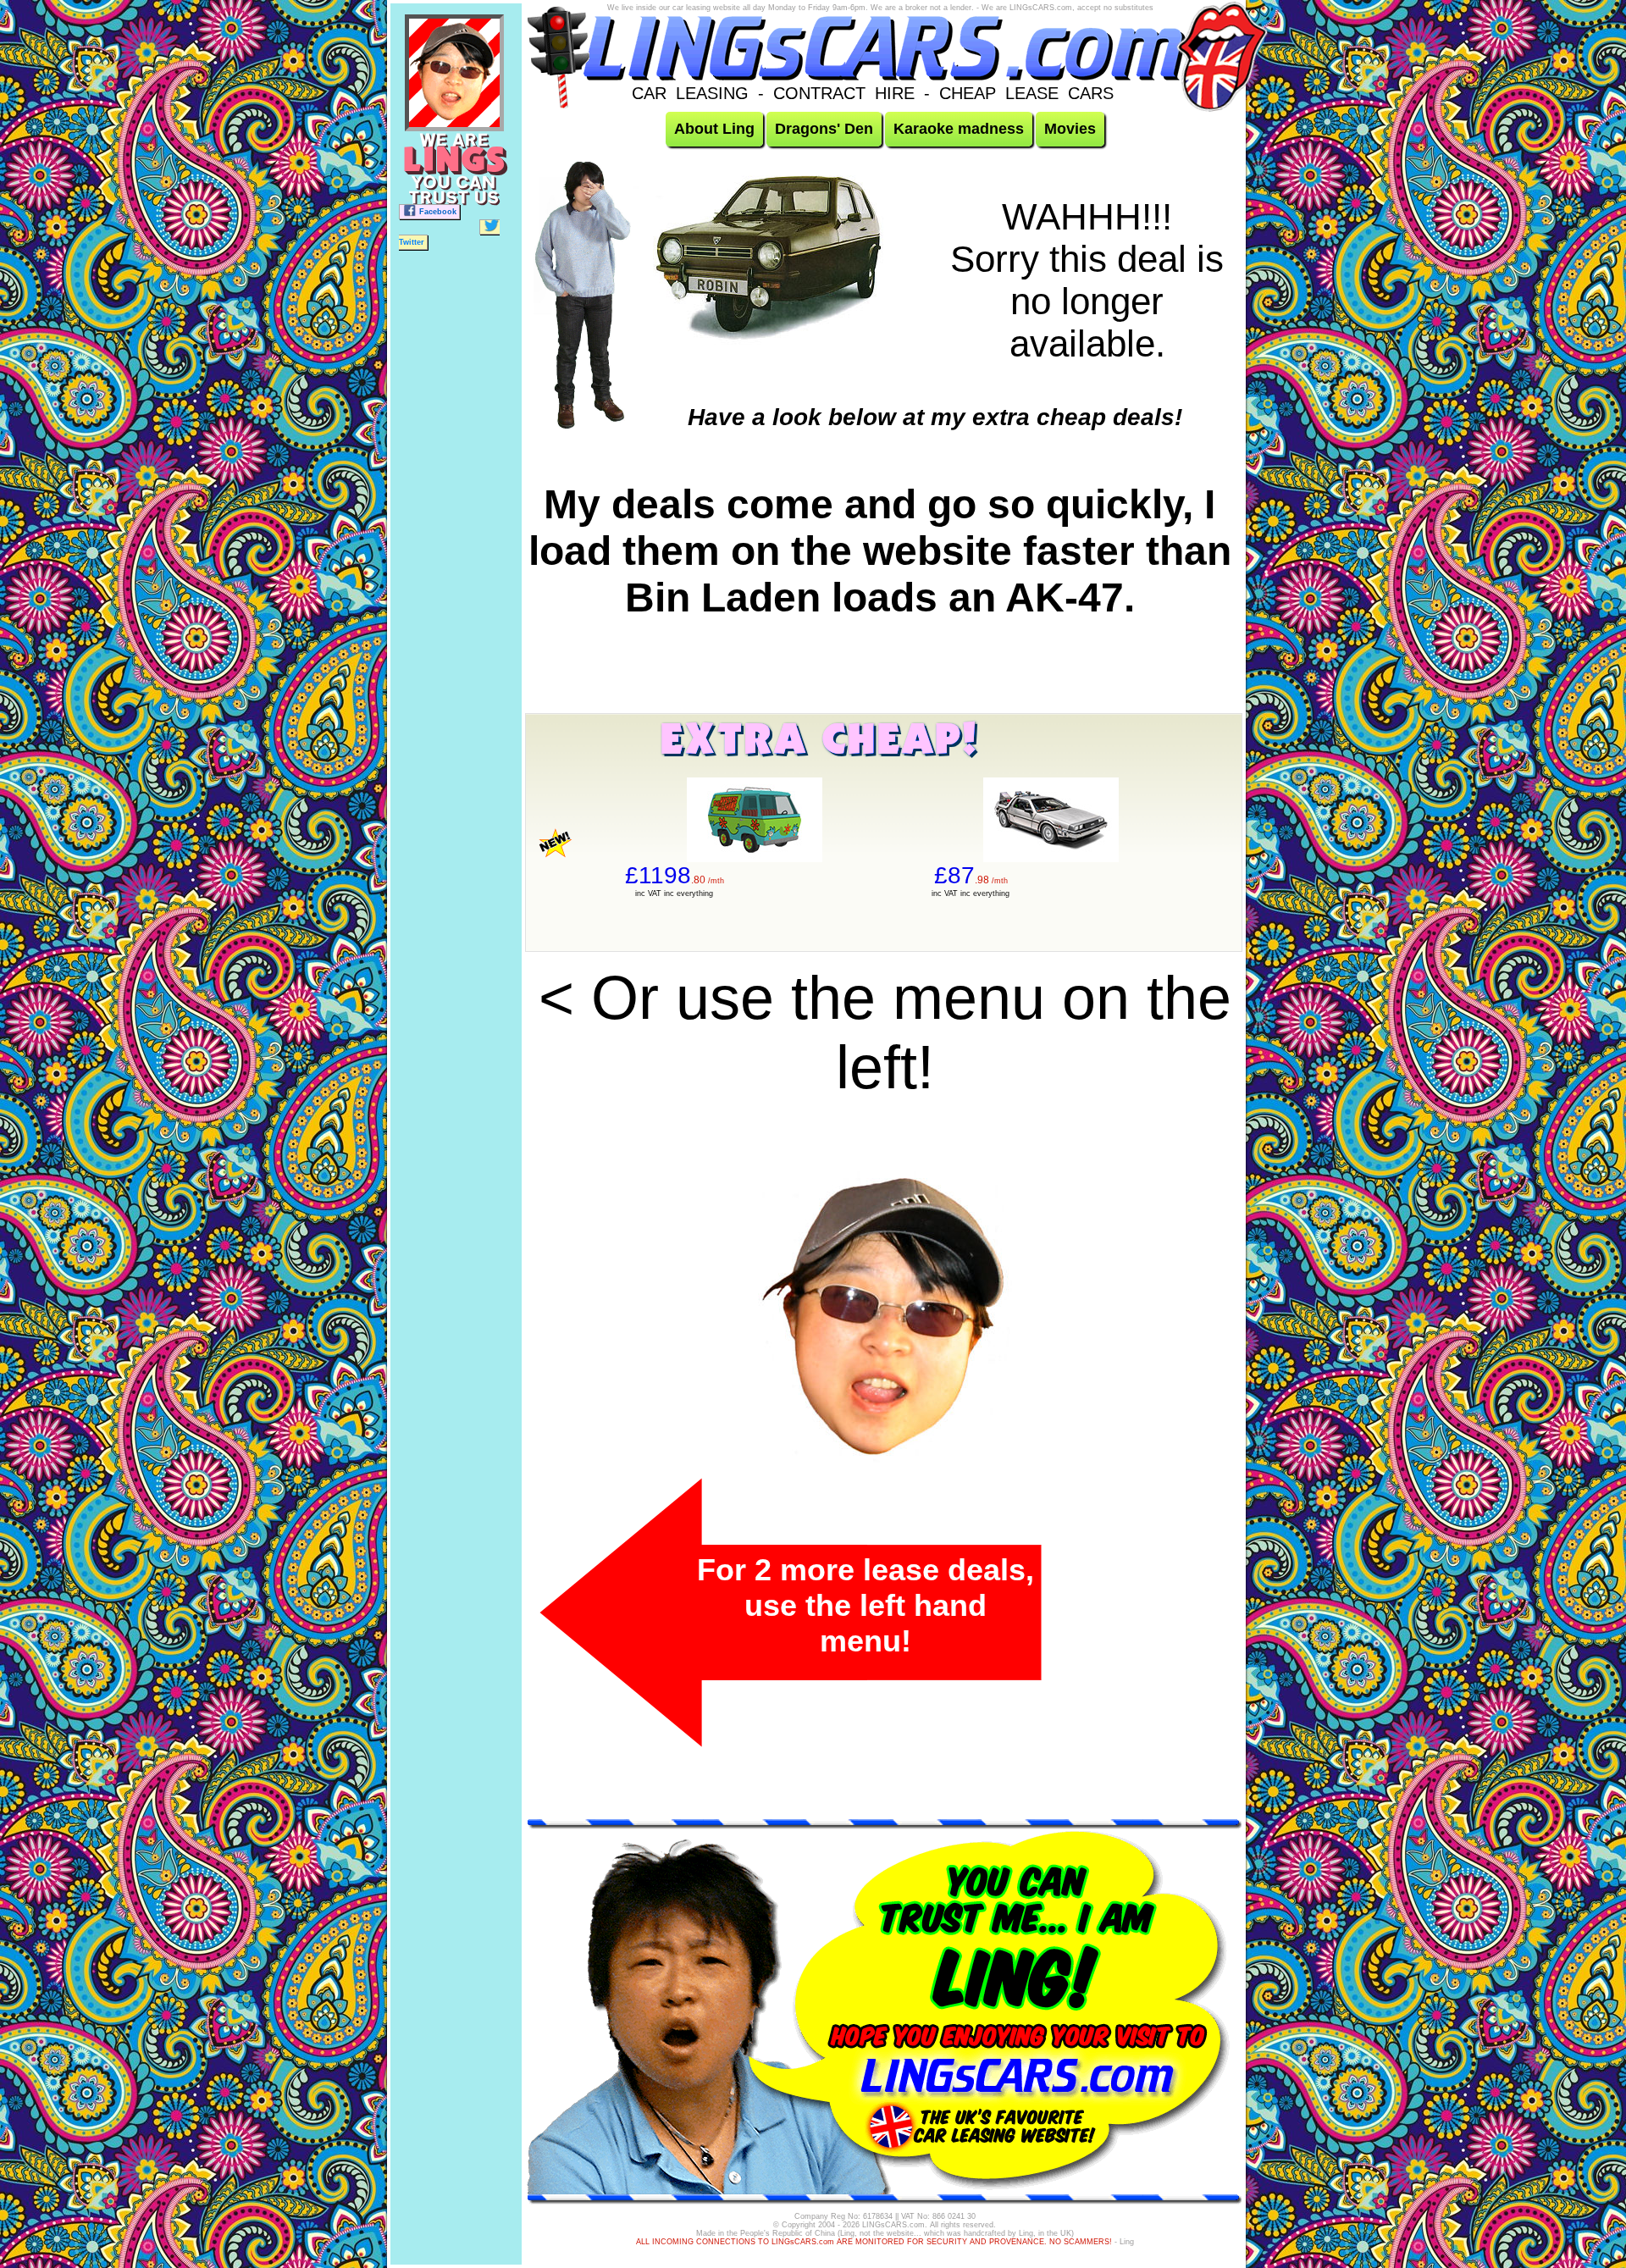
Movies (1070, 129)
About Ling (714, 129)
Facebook (438, 212)
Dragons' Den (824, 129)
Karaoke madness (959, 129)
